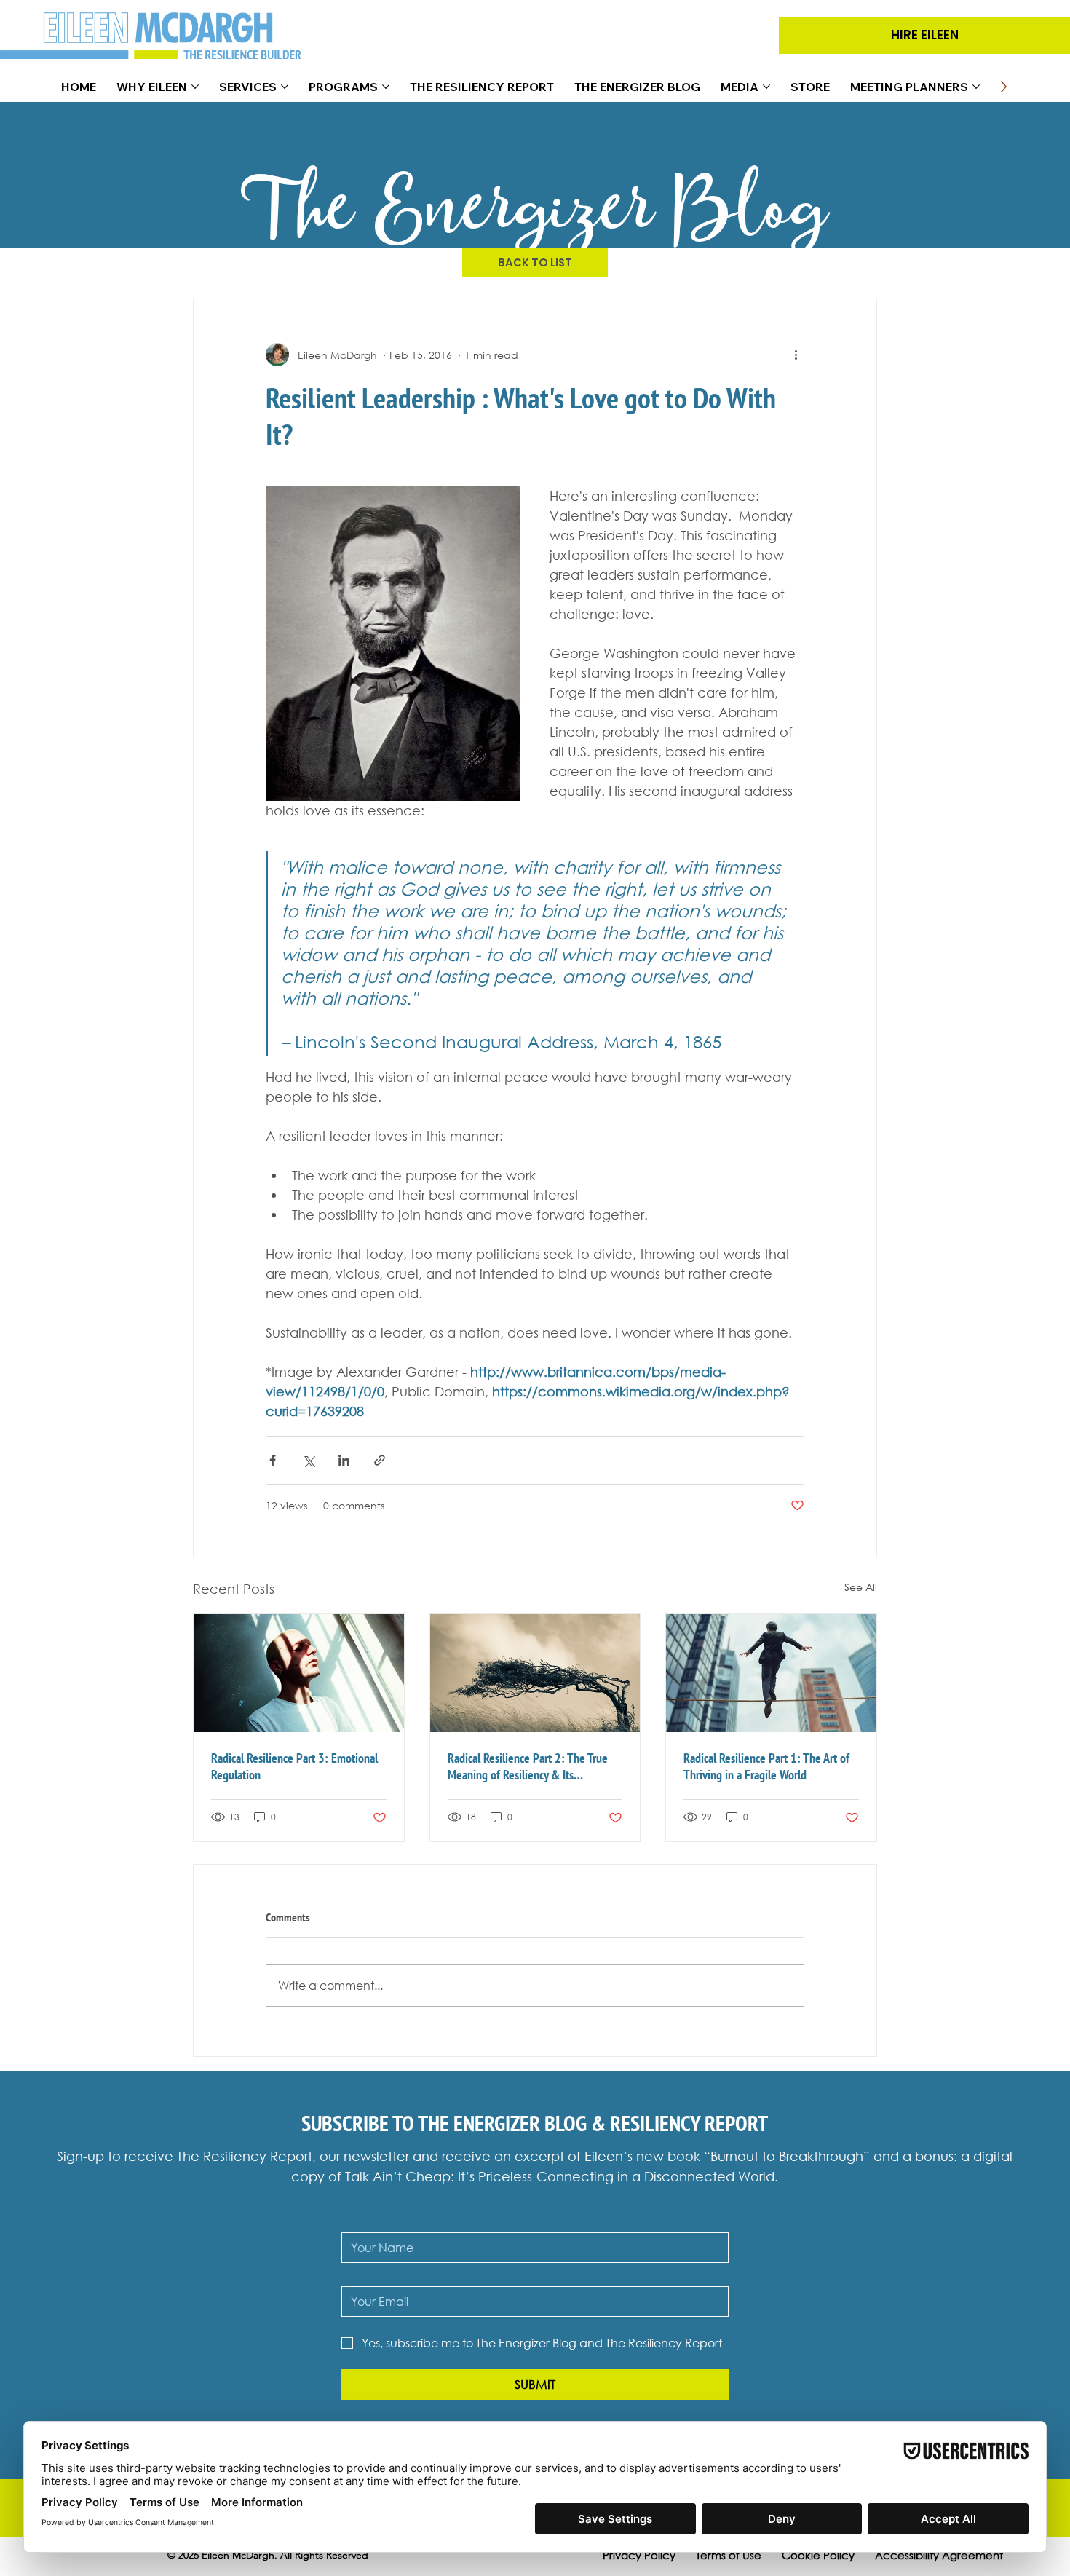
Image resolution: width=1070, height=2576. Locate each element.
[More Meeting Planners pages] (976, 87)
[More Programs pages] (386, 87)
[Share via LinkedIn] (344, 1460)
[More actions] (796, 355)
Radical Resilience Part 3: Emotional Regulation (294, 1766)
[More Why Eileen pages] (195, 87)
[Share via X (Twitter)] (308, 1460)
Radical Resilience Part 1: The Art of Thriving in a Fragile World (766, 1766)
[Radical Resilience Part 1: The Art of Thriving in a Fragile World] (771, 1673)
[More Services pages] (285, 87)
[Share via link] (380, 1460)
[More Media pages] (766, 87)
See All (861, 1587)
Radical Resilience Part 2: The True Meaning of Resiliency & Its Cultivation (528, 1766)
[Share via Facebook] (273, 1460)
